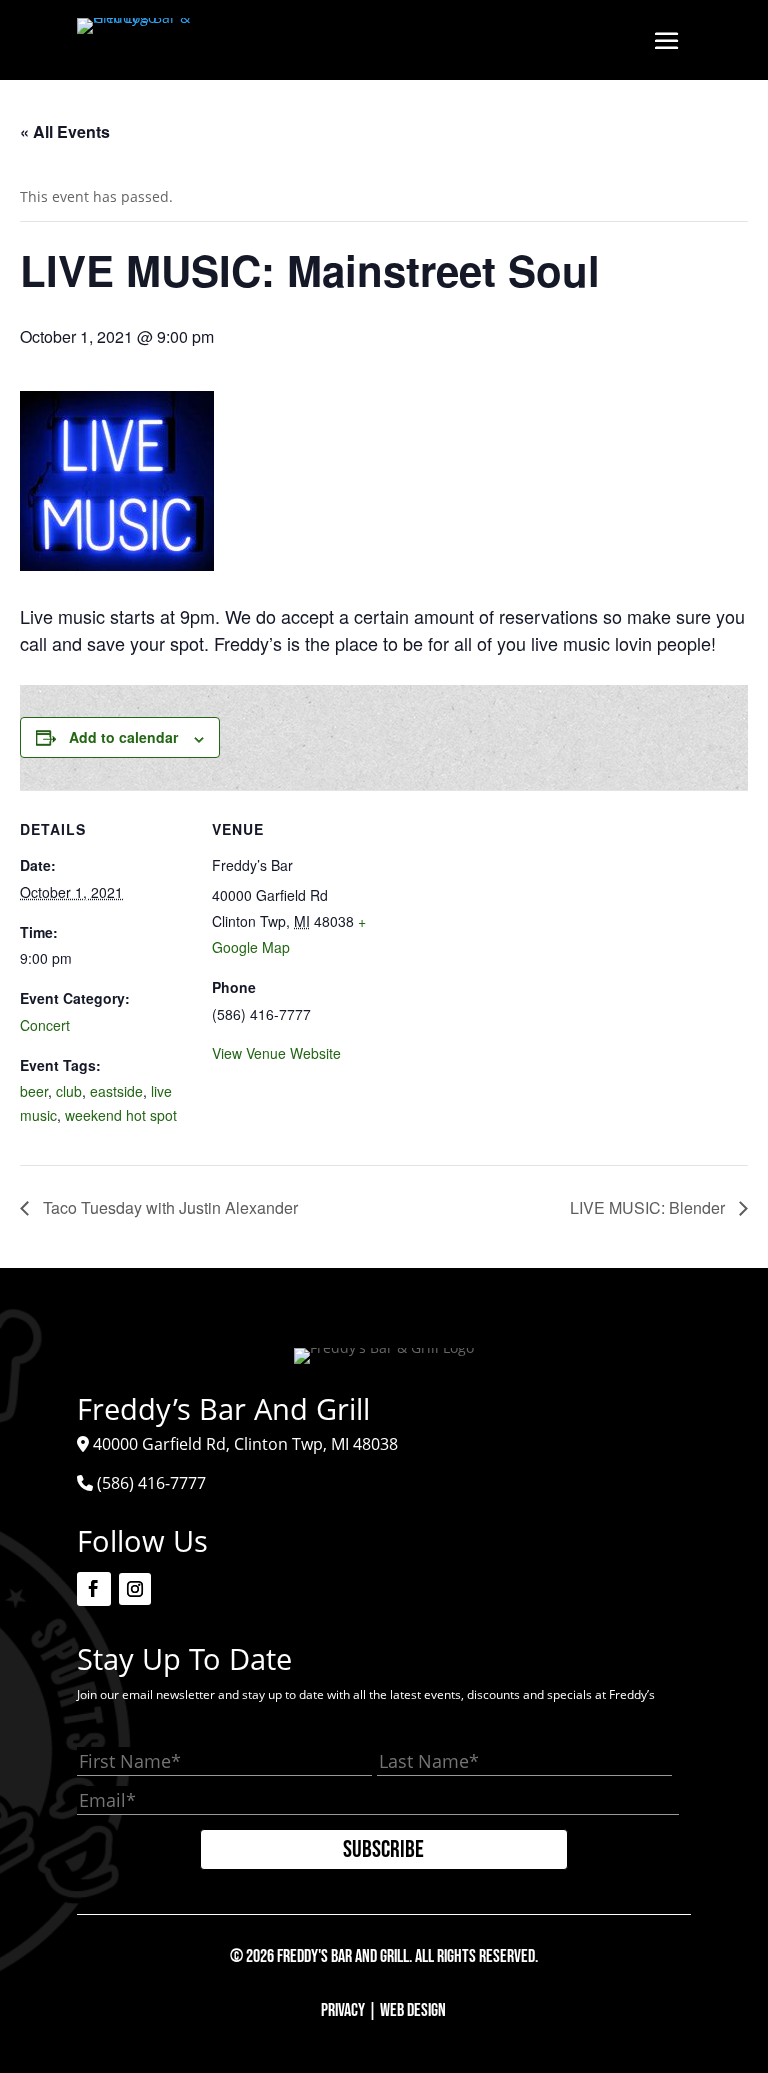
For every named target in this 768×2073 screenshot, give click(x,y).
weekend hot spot (121, 1115)
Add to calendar (123, 737)
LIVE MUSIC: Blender (649, 1207)
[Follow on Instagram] (135, 1589)
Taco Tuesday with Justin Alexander (168, 1207)
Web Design (413, 2010)
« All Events (65, 131)
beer (34, 1091)
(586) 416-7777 (151, 1483)
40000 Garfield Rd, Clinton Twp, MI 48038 (245, 1444)
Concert (45, 1025)
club (69, 1091)
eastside (116, 1091)
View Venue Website (276, 1053)
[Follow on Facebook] (94, 1589)
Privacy (343, 2010)
